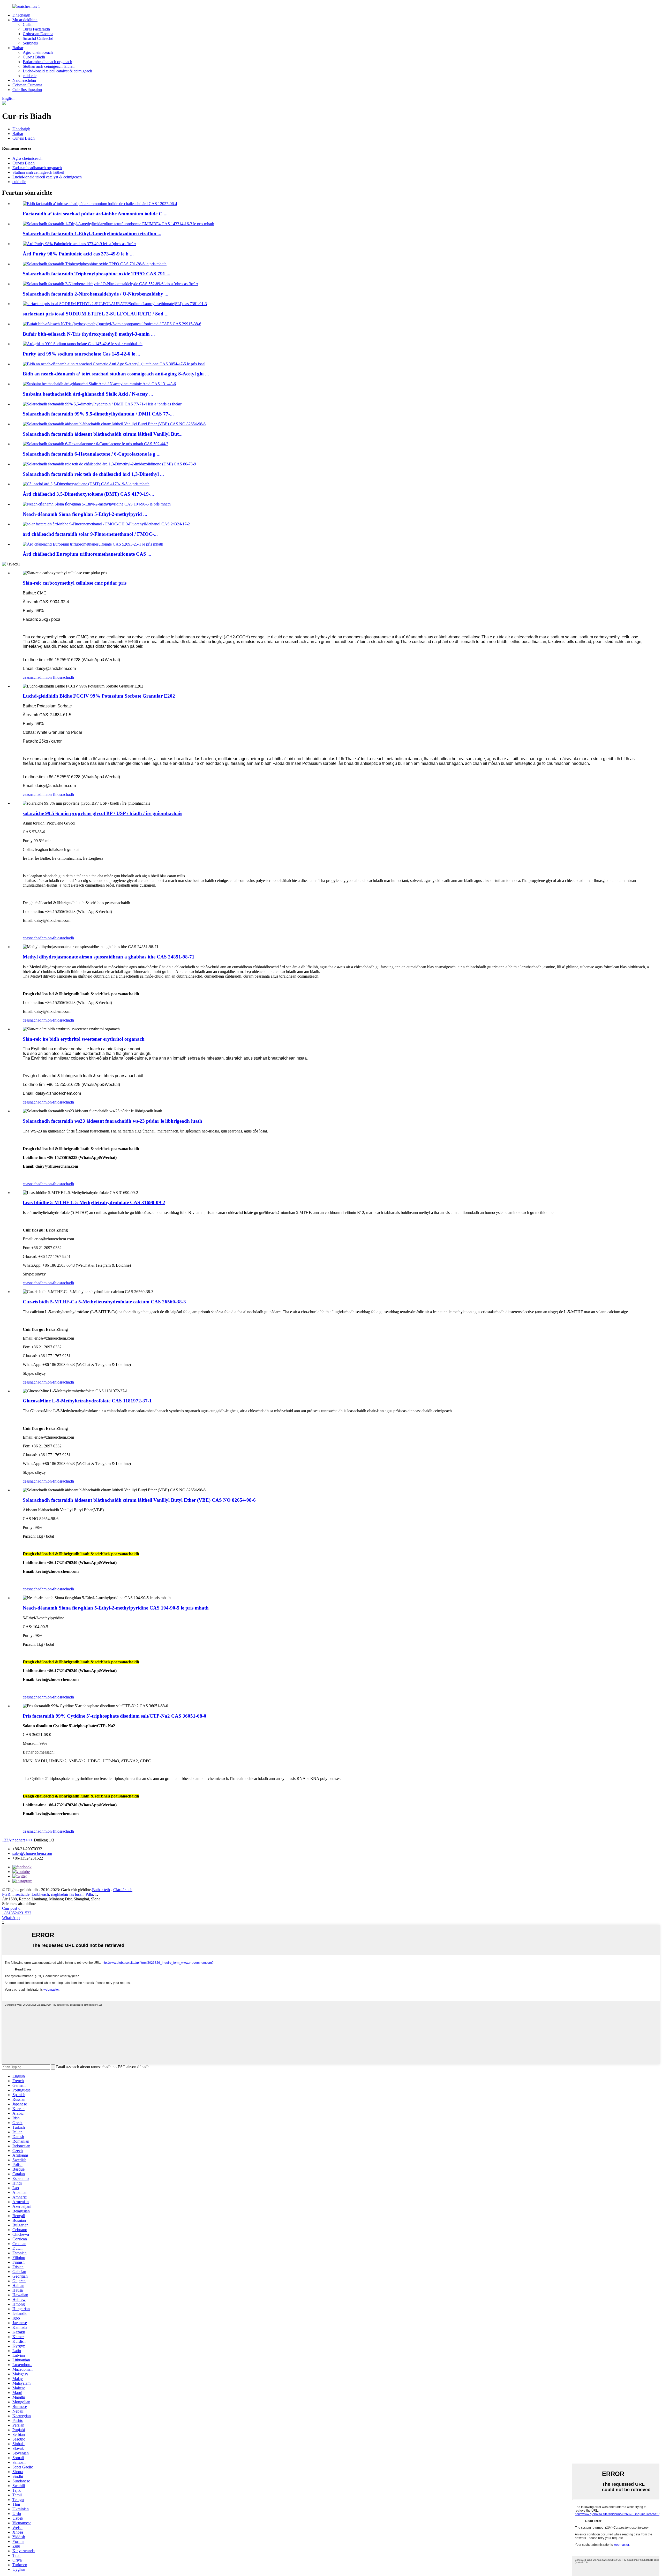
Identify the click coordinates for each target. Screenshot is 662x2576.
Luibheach (40, 1894)
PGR (6, 1894)
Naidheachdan (24, 80)
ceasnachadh (33, 677)
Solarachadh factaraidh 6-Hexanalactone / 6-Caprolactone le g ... (92, 454)
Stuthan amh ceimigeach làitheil (49, 66)
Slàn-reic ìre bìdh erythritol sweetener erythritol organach (84, 1039)
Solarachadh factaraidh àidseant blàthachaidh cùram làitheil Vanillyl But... (103, 434)
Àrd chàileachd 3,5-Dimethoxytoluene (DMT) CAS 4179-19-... (88, 494)
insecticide (21, 1894)
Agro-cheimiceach (38, 52)
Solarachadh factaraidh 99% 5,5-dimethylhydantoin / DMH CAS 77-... (98, 414)
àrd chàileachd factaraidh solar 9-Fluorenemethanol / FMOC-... (90, 534)
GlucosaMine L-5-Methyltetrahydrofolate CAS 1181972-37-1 (87, 1401)
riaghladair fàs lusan (67, 1894)
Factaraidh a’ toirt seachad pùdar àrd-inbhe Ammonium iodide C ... (95, 214)
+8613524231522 (17, 1913)
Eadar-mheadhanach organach (47, 62)
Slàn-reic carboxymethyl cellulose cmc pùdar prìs (75, 583)
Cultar (28, 24)
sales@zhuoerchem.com (32, 1853)
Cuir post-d (11, 1908)
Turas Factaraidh (36, 29)
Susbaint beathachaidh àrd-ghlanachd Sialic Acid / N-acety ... (88, 394)
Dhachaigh (21, 15)
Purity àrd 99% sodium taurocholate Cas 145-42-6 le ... (81, 354)
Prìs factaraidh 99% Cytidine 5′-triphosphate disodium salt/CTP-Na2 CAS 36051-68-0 (115, 1716)
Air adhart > (18, 1840)
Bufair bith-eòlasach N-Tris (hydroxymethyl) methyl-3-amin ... (89, 334)
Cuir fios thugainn (27, 90)
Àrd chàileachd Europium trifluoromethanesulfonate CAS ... (87, 554)
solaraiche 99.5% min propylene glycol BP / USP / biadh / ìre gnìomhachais (102, 813)
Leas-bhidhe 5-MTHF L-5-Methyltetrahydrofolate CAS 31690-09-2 (94, 1202)
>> (31, 1840)
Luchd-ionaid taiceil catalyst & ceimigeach (57, 71)
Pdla (89, 1894)
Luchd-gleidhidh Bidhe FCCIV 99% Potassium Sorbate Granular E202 (99, 696)
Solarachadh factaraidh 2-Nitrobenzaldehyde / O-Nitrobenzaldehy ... (96, 294)
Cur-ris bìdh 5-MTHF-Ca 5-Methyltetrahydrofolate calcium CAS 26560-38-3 (104, 1302)
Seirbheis (30, 43)
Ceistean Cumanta (27, 85)
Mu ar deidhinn (25, 20)
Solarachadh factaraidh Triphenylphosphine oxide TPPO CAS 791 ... (97, 274)
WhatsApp (11, 1918)
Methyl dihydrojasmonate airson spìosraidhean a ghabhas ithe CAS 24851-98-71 (109, 957)
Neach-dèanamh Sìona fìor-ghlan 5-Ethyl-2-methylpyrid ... (85, 514)
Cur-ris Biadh (34, 57)
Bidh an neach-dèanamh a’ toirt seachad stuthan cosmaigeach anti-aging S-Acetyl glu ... (116, 374)
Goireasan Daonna (38, 34)
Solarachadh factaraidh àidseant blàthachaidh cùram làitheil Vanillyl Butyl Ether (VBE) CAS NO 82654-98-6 (139, 1500)
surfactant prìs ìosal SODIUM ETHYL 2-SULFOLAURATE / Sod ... (96, 314)
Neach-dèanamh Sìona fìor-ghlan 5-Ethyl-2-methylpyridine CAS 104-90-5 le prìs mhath (116, 1608)
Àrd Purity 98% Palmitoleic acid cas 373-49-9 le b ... (78, 254)
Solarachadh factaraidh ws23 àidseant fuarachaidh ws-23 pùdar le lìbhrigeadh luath (112, 1121)
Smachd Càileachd (38, 38)
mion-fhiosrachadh (59, 677)
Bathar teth (101, 1890)
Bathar (18, 48)
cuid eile (30, 76)
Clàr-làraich (123, 1890)
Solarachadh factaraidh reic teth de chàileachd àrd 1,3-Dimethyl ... (93, 474)
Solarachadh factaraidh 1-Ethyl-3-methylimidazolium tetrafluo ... (92, 234)
